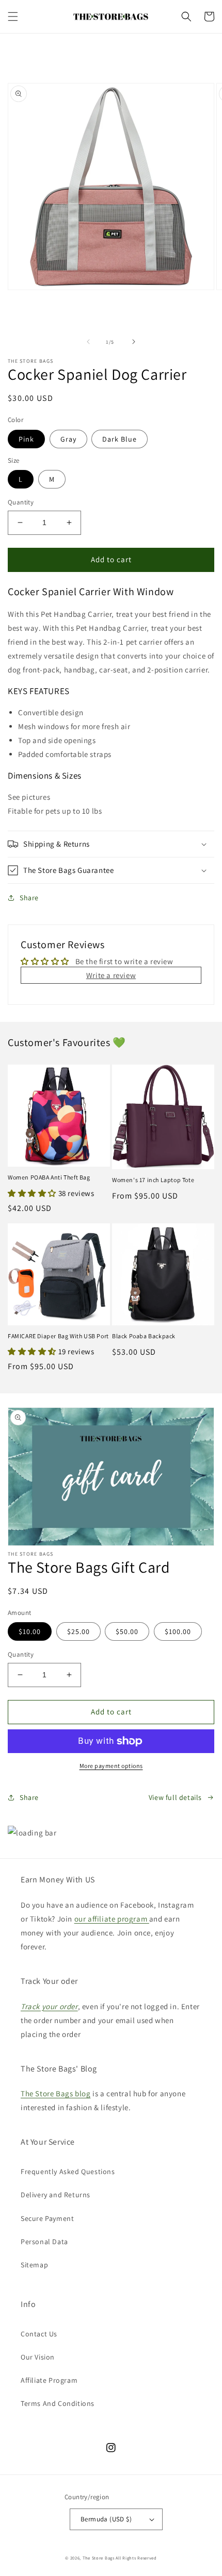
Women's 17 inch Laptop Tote (153, 1180)
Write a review (111, 975)
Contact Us (39, 2334)
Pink (26, 439)
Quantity (21, 502)
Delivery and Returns (55, 2195)
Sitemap (34, 2265)
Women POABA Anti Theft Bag (49, 1177)
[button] (13, 16)
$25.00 (78, 1631)
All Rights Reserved (136, 2558)
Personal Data (44, 2242)
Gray (68, 439)
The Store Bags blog (55, 2093)
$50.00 (127, 1631)
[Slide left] (88, 342)
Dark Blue (120, 439)
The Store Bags (99, 2558)
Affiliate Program (49, 2380)
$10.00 (30, 1631)
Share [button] (29, 898)
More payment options (111, 1766)
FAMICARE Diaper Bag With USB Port (58, 1336)
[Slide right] (134, 342)
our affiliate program (112, 1919)
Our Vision (38, 2357)
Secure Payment (47, 2218)
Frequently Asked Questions (68, 2171)
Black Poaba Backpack (144, 1336)
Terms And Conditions (58, 2403)
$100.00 (178, 1631)
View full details (175, 1797)
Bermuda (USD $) (106, 2519)
